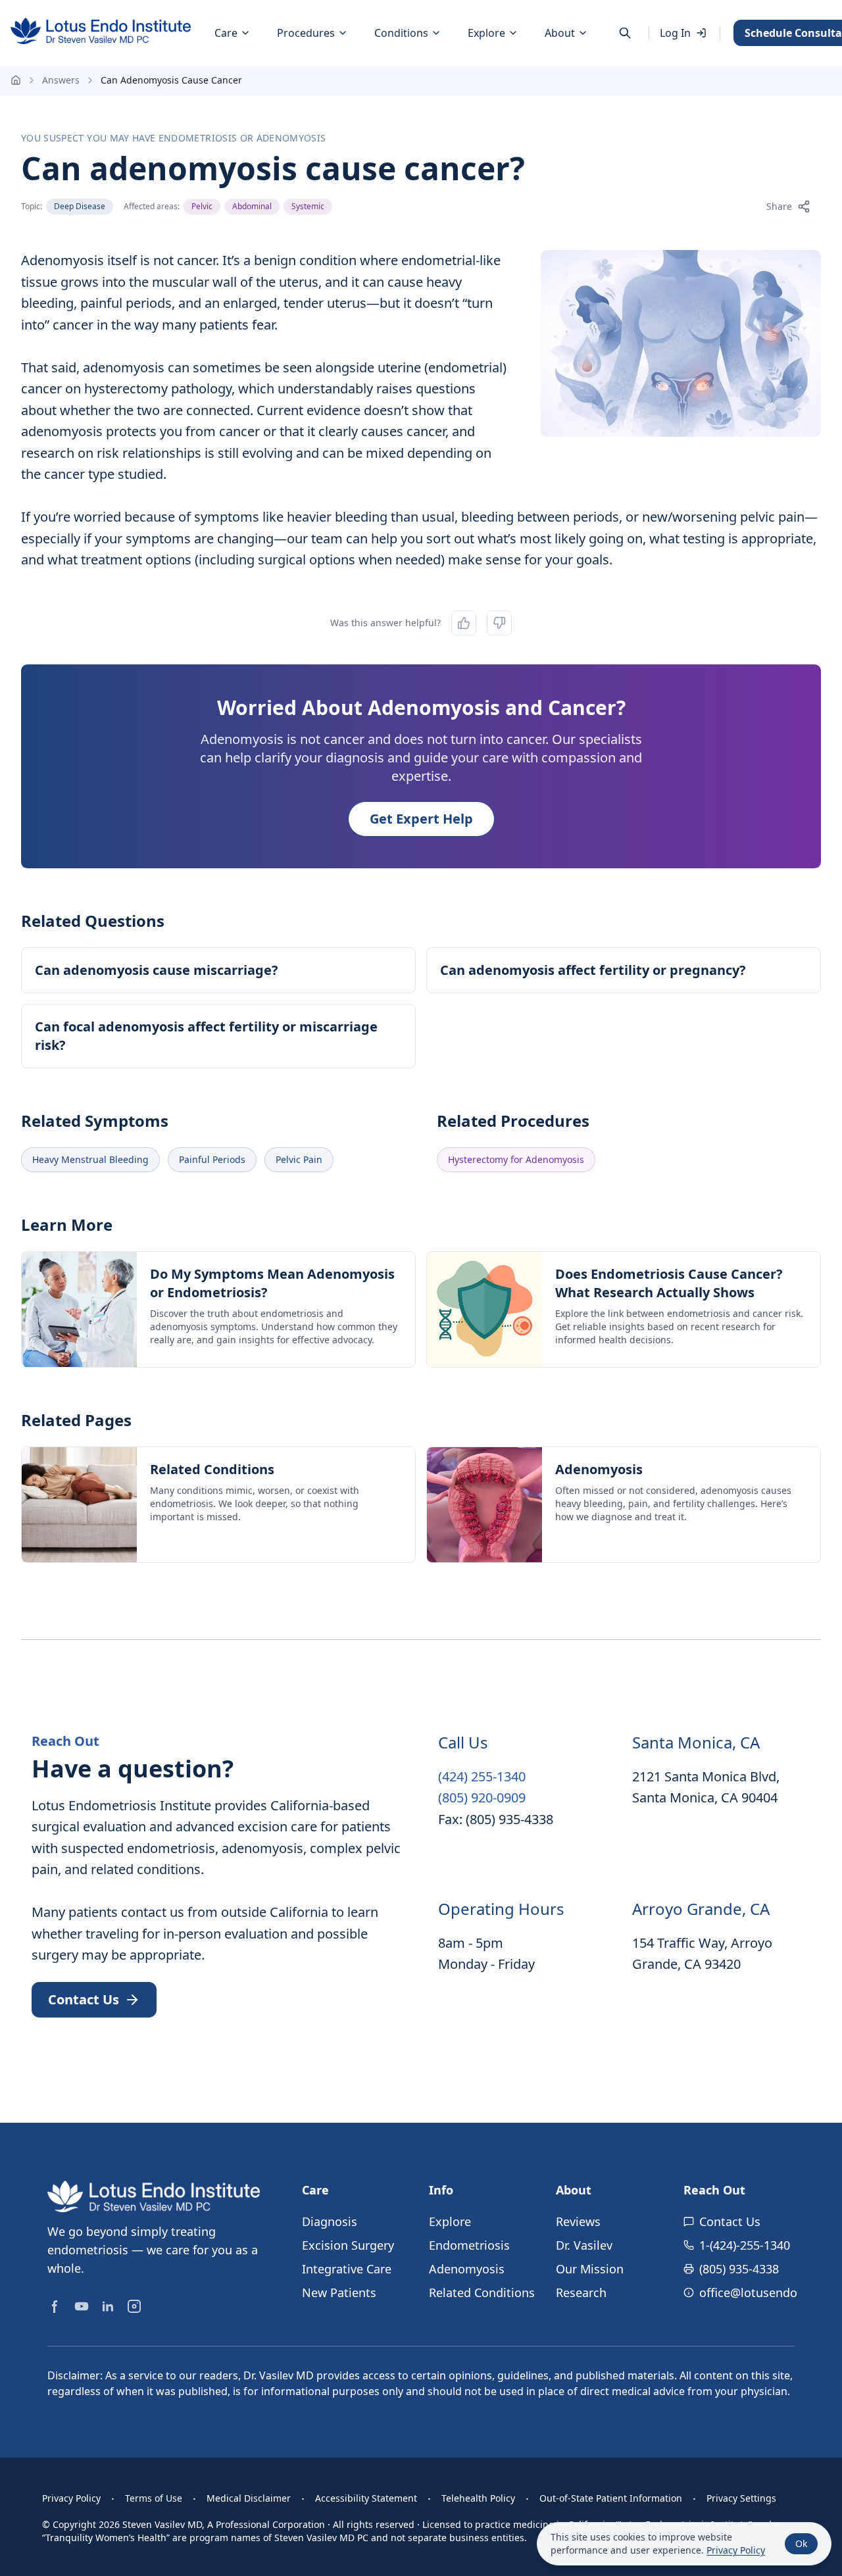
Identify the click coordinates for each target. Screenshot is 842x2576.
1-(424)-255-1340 (745, 2245)
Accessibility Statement (366, 2498)
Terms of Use (154, 2498)
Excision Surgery (348, 2245)
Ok (801, 2543)
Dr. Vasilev (584, 2245)
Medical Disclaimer (249, 2498)
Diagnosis (330, 2221)
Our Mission (590, 2269)
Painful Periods (212, 1159)
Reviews (578, 2221)
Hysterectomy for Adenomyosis (516, 1159)
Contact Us (730, 2221)
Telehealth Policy (478, 2498)
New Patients (339, 2292)
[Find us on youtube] (82, 2306)
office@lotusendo (748, 2292)
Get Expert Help (421, 819)
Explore (486, 33)
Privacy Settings (741, 2498)
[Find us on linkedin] (108, 2306)
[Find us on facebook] (55, 2306)
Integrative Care (347, 2269)
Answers (61, 80)
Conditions (401, 33)
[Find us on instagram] (134, 2306)
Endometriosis (469, 2245)
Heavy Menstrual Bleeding (90, 1159)
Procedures (306, 33)
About (560, 33)
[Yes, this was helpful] (464, 623)
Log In (675, 33)
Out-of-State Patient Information (611, 2498)
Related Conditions (482, 2292)
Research (581, 2292)
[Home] (101, 31)
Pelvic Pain (299, 1159)
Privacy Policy (71, 2498)
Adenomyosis (467, 2269)
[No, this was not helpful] (499, 623)
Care (226, 33)
